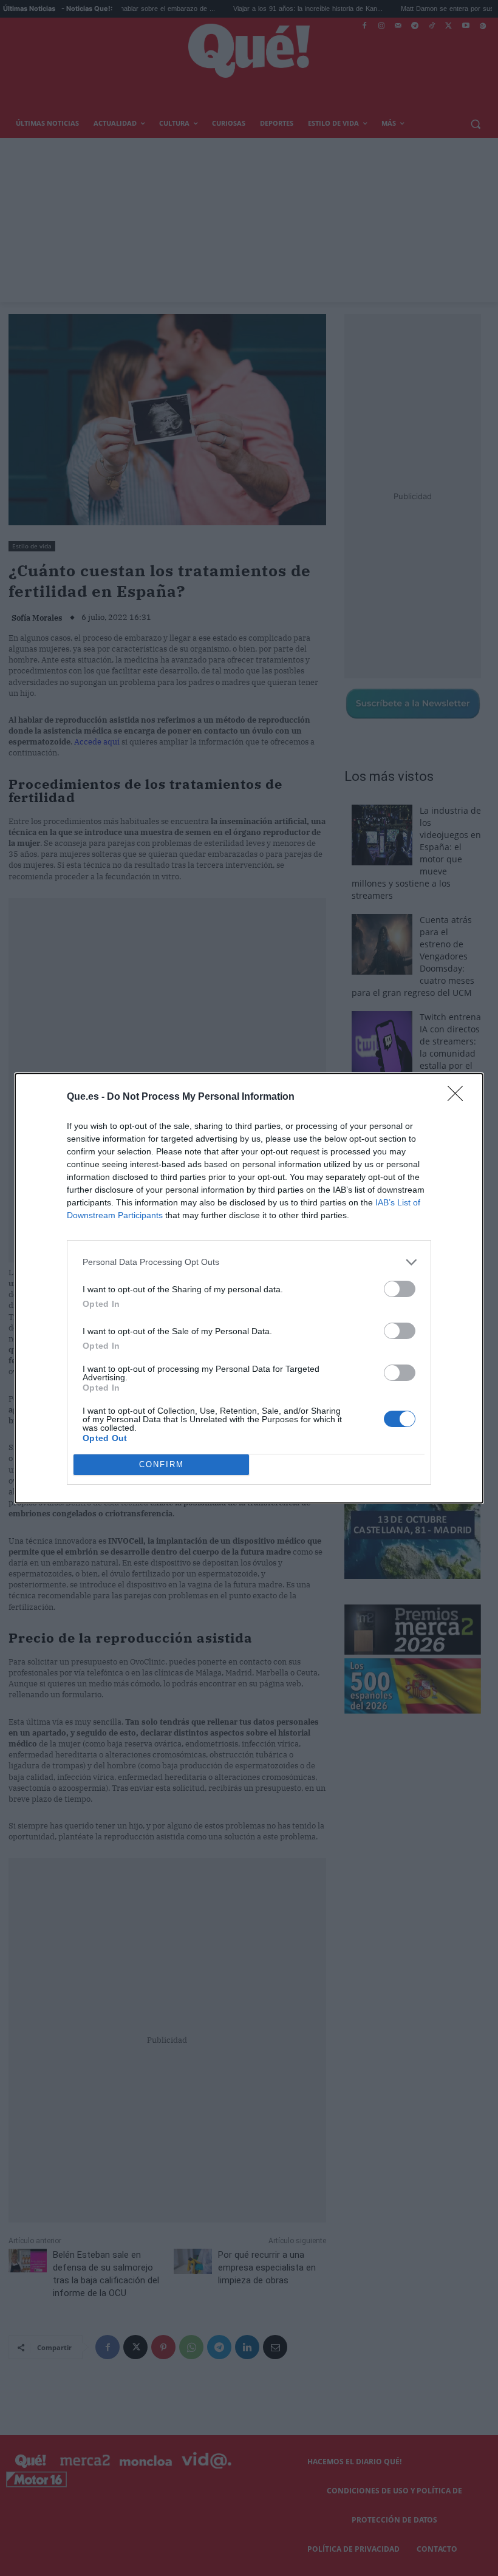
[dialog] (249, 1288)
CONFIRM (162, 1464)
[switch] (400, 1289)
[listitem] (249, 1262)
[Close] (459, 1097)
